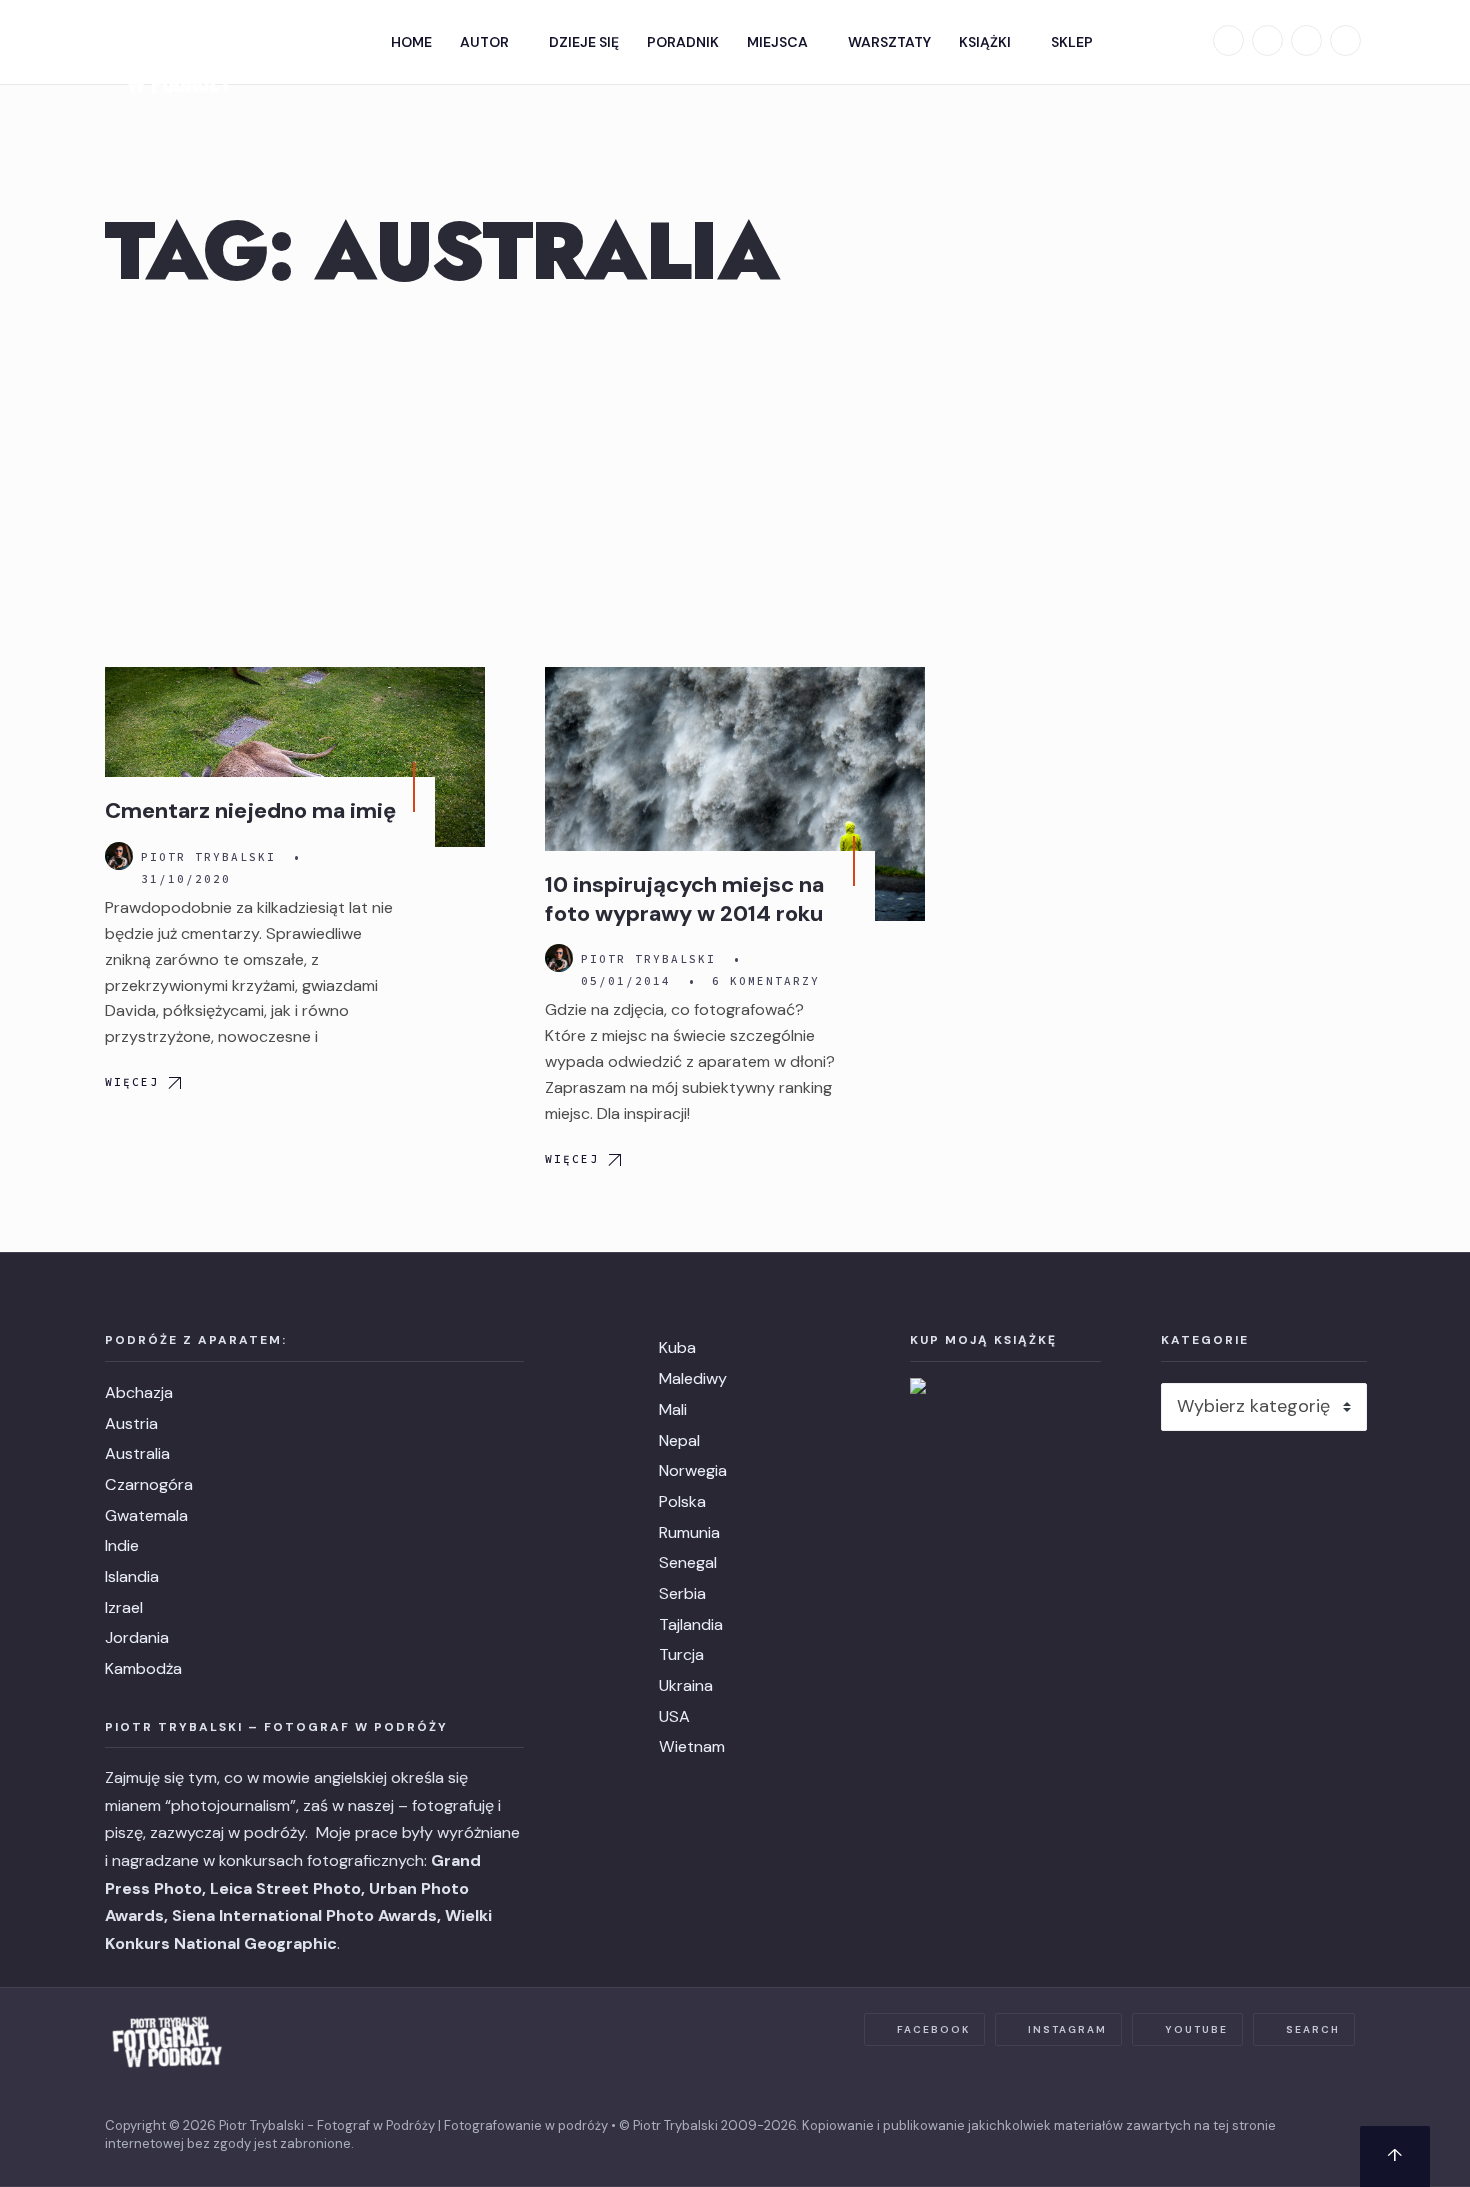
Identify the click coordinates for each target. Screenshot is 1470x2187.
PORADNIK (683, 42)
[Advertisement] (735, 517)
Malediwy (693, 1378)
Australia (137, 1453)
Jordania (137, 1637)
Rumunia (689, 1532)
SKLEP (1072, 42)
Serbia (682, 1593)
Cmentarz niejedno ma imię (250, 810)
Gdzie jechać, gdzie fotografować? (319, 700)
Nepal (679, 1440)
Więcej (132, 1082)
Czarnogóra (149, 1484)
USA (674, 1716)
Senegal (688, 1562)
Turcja (681, 1654)
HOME (411, 42)
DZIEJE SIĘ (584, 42)
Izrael (124, 1607)
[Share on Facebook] (35, 571)
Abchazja (139, 1392)
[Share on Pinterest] (35, 715)
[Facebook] (1228, 40)
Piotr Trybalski (208, 857)
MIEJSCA (777, 42)
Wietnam (692, 1746)
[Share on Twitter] (35, 667)
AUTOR (484, 42)
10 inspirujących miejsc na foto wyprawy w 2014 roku (684, 899)
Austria (131, 1423)
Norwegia (693, 1470)
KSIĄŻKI (985, 42)
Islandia (132, 1576)
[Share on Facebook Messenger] (35, 619)
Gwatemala (146, 1515)
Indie (122, 1545)
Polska (682, 1501)
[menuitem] (490, 42)
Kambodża (143, 1668)
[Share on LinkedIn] (35, 763)
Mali (673, 1409)
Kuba (677, 1347)
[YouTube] (1306, 40)
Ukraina (686, 1685)
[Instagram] (1267, 40)
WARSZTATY (889, 42)
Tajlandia (691, 1624)
